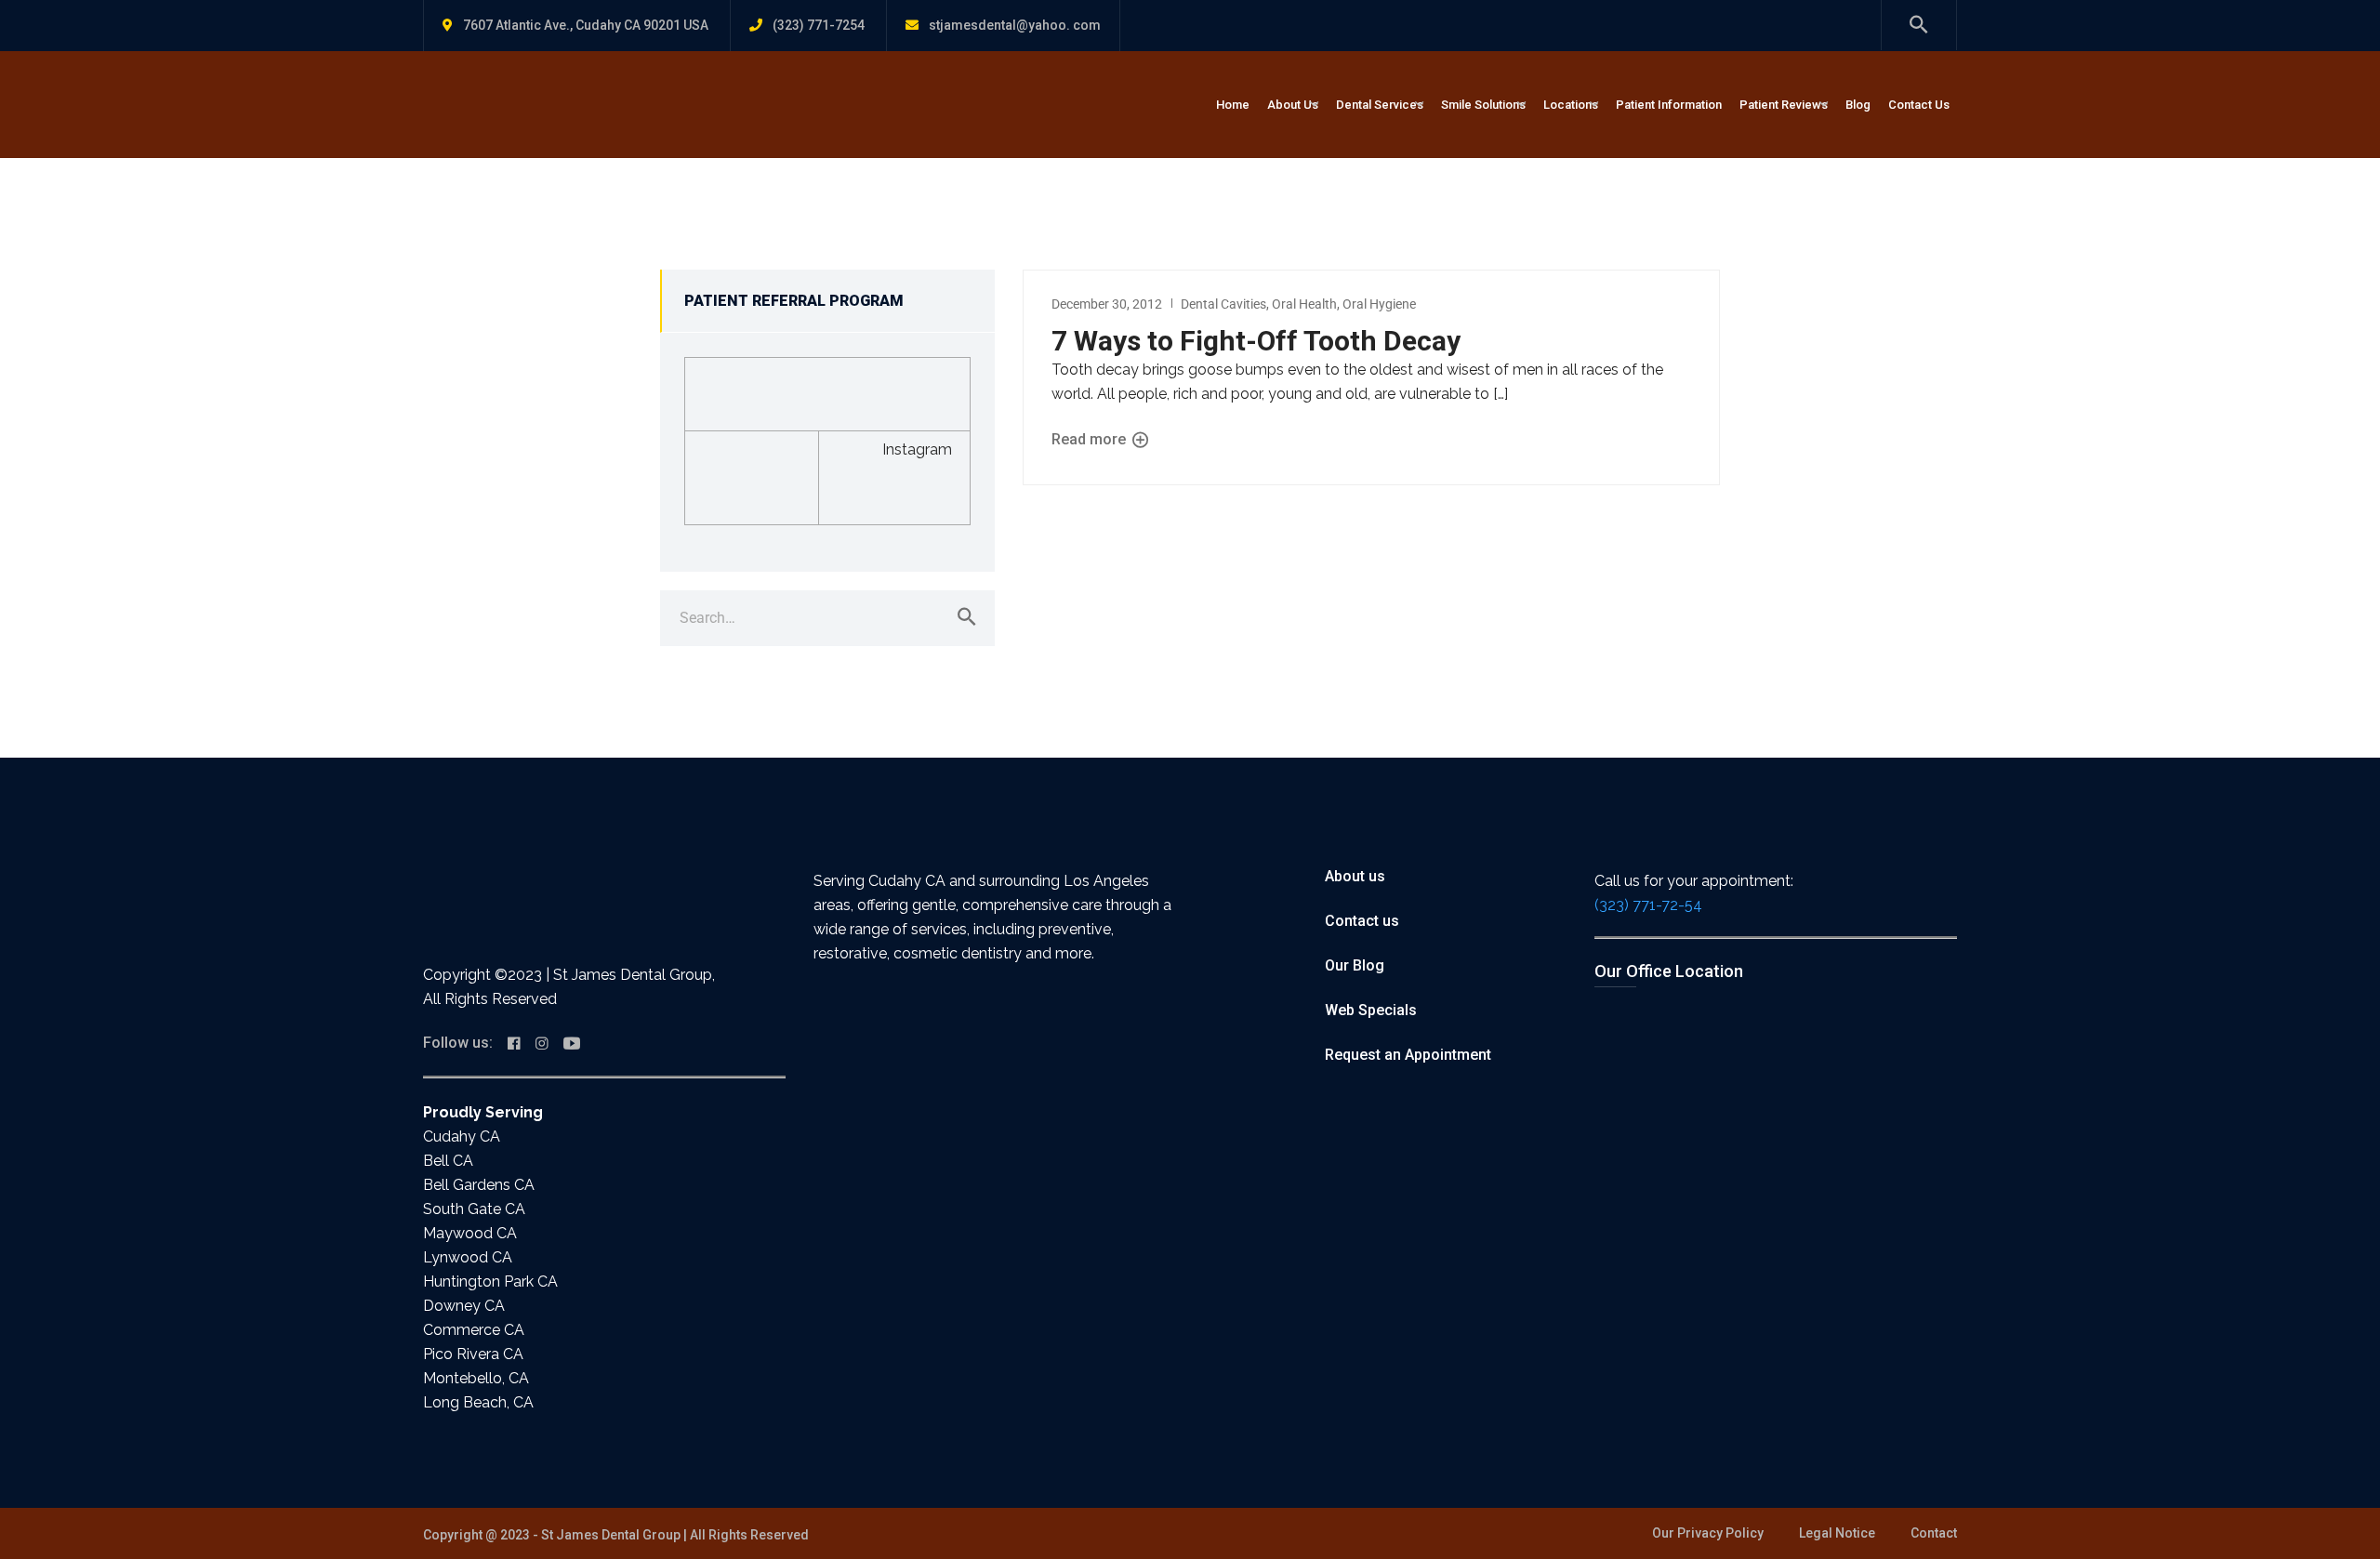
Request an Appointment (1408, 1055)
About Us (1293, 105)
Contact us (1362, 921)
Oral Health (1304, 304)
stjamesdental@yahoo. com (1015, 25)
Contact (1934, 1533)
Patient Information (1669, 105)
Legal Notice (1837, 1533)
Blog (1858, 105)
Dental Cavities (1223, 304)
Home (1233, 105)
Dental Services (1380, 105)
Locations (1571, 105)
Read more (1091, 439)
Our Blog (1355, 965)
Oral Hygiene (1379, 304)
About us (1355, 876)
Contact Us (1919, 105)
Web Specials (1371, 1010)
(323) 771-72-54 (1648, 905)
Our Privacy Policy (1708, 1533)
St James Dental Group (611, 1535)
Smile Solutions (1483, 105)
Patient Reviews (1784, 105)
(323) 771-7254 (819, 25)
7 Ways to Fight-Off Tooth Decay (1256, 341)
